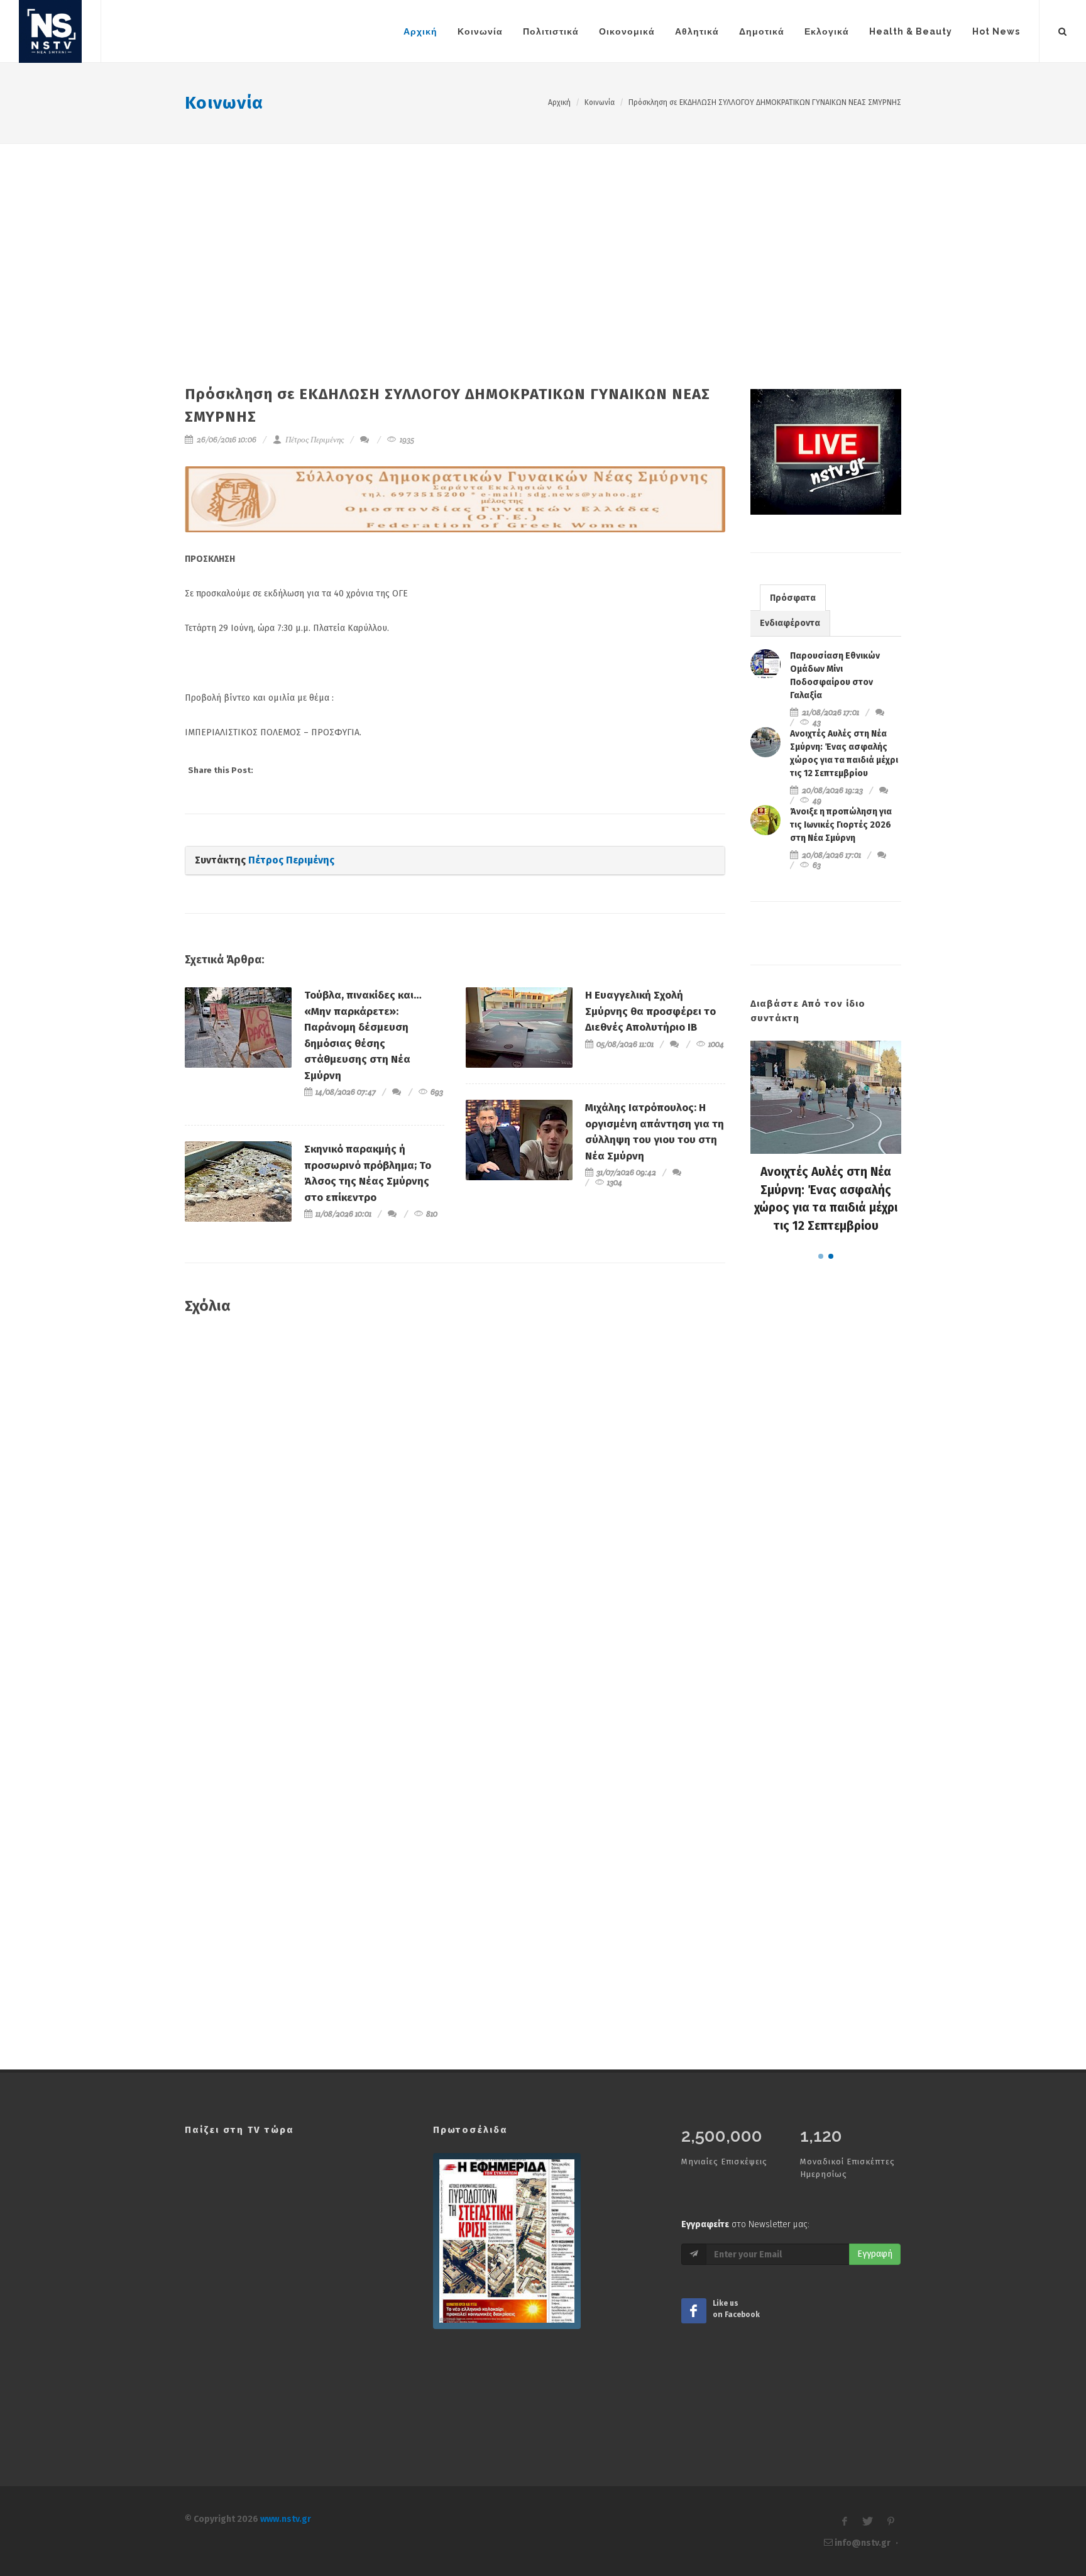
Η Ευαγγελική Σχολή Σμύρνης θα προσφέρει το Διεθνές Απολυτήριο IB (650, 1011)
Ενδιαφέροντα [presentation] (790, 623)
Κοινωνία (224, 103)
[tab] (793, 597)
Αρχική (559, 102)
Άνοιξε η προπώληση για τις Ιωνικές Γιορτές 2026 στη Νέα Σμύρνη (841, 825)
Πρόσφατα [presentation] (793, 598)
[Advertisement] (543, 238)
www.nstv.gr (286, 2519)
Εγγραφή (875, 2254)
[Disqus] (455, 1506)
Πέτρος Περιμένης (314, 440)
